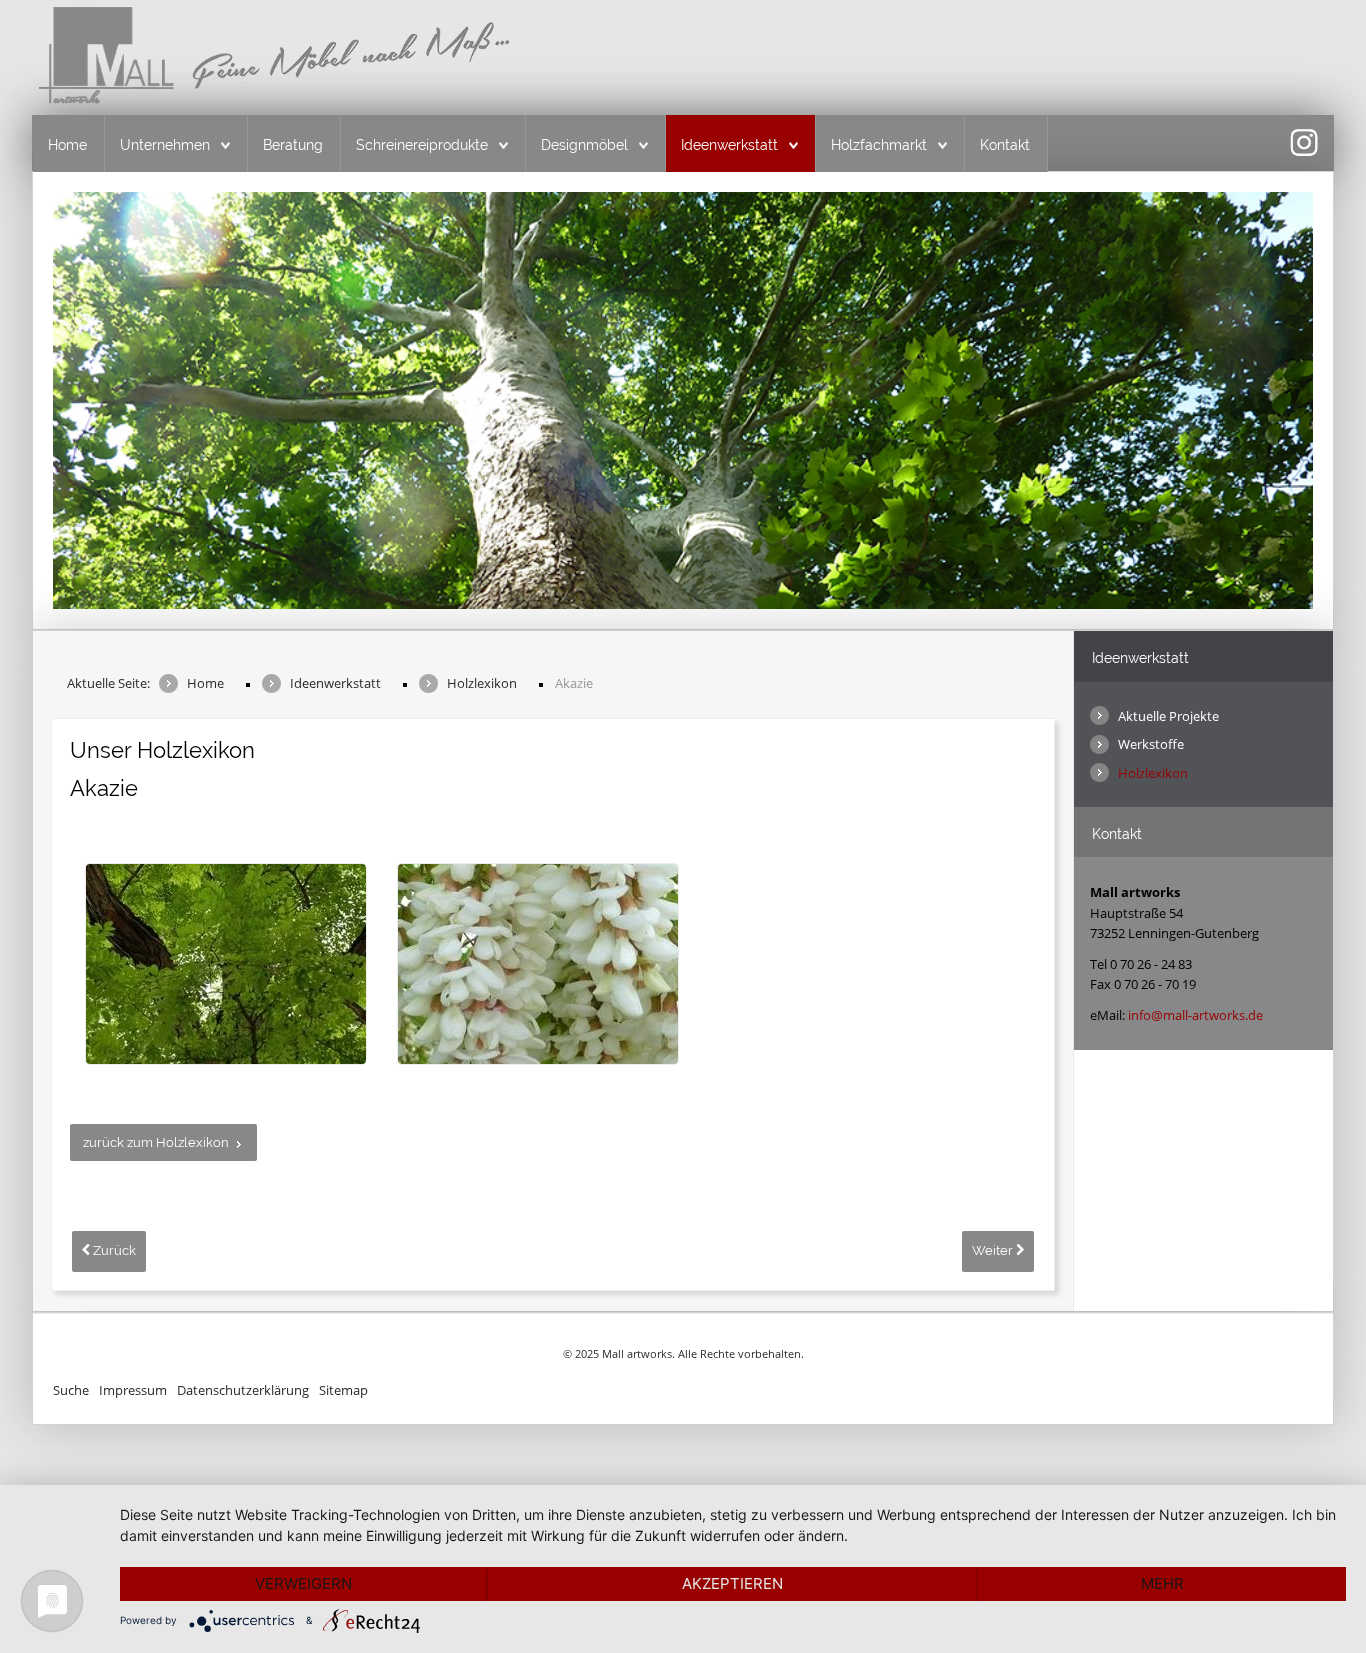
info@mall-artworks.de (1195, 1015)
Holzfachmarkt (879, 145)
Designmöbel (584, 145)
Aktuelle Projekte (1168, 716)
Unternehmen (165, 145)
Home (67, 145)
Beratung (293, 145)
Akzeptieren (732, 1583)
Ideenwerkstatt (729, 145)
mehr (1162, 1583)
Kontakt (1005, 145)
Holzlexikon (1153, 773)
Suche (71, 1390)
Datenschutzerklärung (243, 1390)
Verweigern (303, 1583)
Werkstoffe (1151, 744)
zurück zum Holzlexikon (156, 1142)
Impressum (133, 1390)
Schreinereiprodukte (422, 145)
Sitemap (343, 1390)
